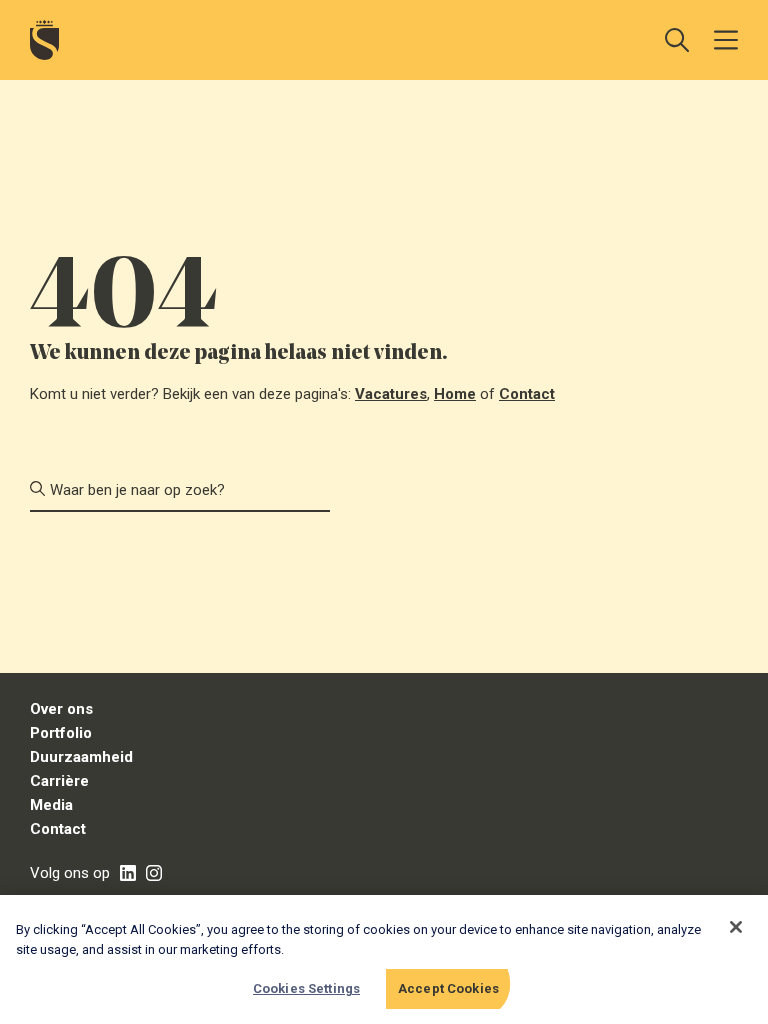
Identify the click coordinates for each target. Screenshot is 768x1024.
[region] (384, 959)
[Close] (736, 927)
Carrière (59, 781)
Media (51, 805)
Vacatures (391, 394)
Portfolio (61, 733)
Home (455, 394)
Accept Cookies (448, 988)
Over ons (61, 709)
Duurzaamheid (81, 757)
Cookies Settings (306, 988)
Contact (527, 394)
